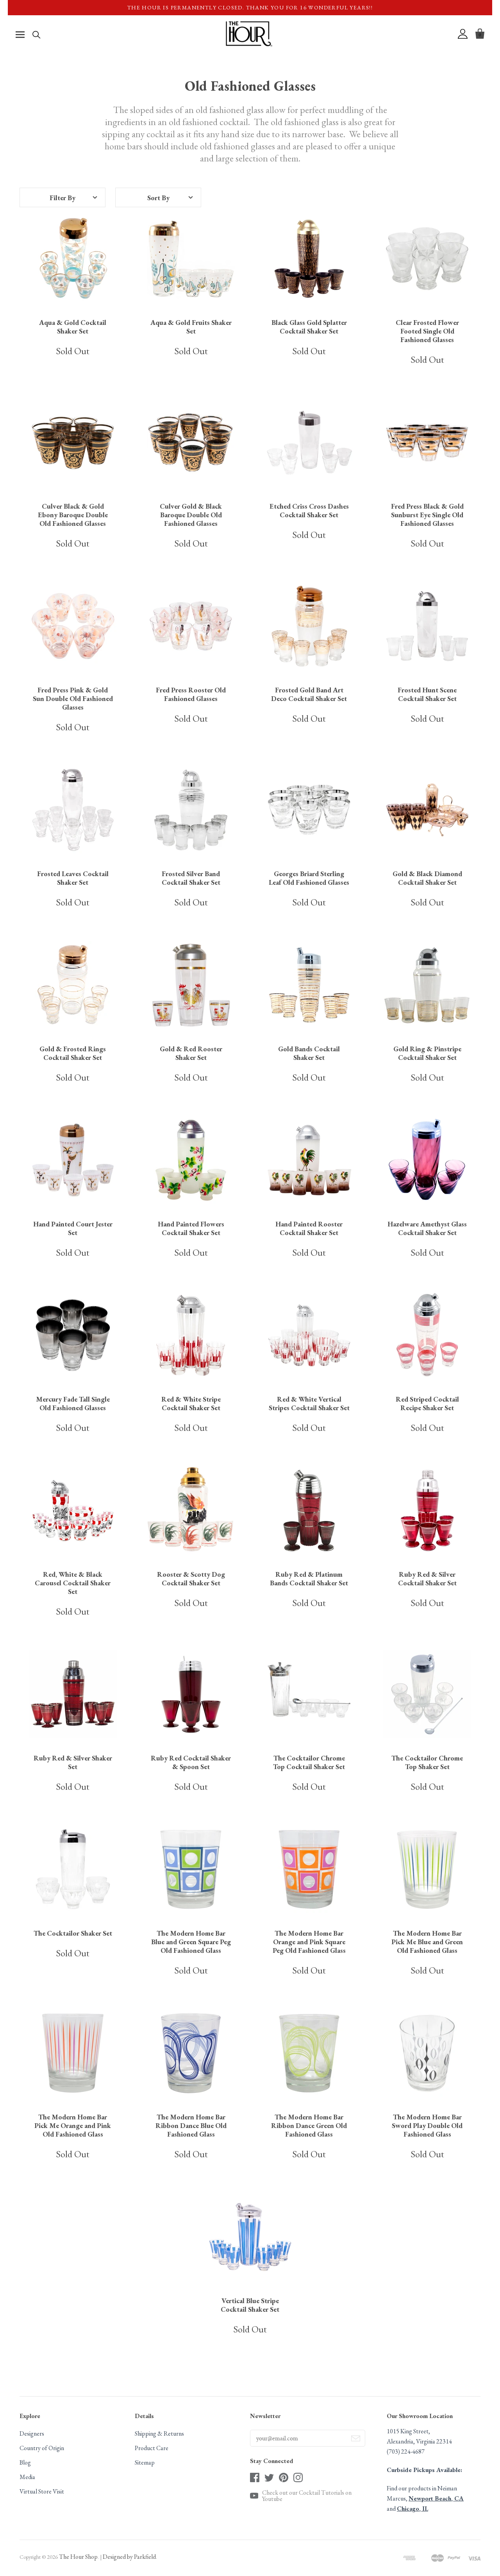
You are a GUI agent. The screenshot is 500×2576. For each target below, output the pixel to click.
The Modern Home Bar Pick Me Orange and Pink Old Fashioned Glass (73, 2125)
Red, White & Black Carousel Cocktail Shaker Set (73, 1583)
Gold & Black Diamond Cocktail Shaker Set (427, 878)
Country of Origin (42, 2448)
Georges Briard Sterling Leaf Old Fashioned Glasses (309, 878)
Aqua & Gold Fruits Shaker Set (191, 327)
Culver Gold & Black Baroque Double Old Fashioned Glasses (191, 515)
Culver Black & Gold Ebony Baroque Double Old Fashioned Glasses (73, 515)
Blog (25, 2462)
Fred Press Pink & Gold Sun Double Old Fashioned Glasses (73, 698)
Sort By (158, 198)
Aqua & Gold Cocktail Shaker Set (73, 327)
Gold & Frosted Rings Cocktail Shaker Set (73, 1053)
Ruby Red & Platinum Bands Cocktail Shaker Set (309, 1578)
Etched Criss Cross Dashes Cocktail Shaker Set (309, 510)
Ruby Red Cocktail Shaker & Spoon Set (191, 1762)
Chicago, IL (412, 2509)
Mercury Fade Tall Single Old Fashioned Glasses (73, 1403)
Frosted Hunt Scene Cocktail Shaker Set (427, 694)
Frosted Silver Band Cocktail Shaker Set (191, 878)
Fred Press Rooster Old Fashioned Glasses (191, 694)
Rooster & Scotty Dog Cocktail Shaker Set (191, 1578)
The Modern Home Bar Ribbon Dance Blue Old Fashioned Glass (191, 2125)
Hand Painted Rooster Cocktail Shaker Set (309, 1228)
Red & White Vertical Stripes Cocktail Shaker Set (309, 1403)
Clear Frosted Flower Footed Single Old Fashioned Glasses (427, 331)
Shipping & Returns (159, 2433)
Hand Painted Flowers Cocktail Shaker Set (191, 1228)
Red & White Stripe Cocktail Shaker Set (191, 1403)
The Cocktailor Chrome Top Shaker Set (427, 1762)
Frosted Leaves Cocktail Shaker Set (73, 878)
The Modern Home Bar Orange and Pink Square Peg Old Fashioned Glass (309, 1942)
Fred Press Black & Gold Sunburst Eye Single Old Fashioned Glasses (427, 515)
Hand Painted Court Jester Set (73, 1228)
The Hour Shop (78, 2557)
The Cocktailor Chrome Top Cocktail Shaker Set (309, 1762)
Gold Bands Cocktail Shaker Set (309, 1053)
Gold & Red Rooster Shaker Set (191, 1053)
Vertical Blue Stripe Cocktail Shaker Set (250, 2305)
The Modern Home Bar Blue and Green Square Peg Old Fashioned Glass (191, 1942)
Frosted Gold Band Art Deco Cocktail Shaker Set (309, 694)
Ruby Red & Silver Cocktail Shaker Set (427, 1578)
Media (27, 2477)
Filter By (62, 198)
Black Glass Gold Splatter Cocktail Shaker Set (309, 327)
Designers (32, 2433)
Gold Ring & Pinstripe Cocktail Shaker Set (427, 1053)
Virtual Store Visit (42, 2491)
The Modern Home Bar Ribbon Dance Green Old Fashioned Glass (309, 2125)
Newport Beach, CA (436, 2498)
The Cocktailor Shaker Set (73, 1933)
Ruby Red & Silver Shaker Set (73, 1762)
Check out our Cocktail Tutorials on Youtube (307, 2496)
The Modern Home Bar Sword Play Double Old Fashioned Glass (427, 2125)
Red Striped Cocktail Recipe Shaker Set (427, 1403)
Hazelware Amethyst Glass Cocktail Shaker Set (427, 1228)
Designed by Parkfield (129, 2557)
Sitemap (145, 2462)
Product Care (152, 2448)
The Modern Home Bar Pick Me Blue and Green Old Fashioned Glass (427, 1942)
